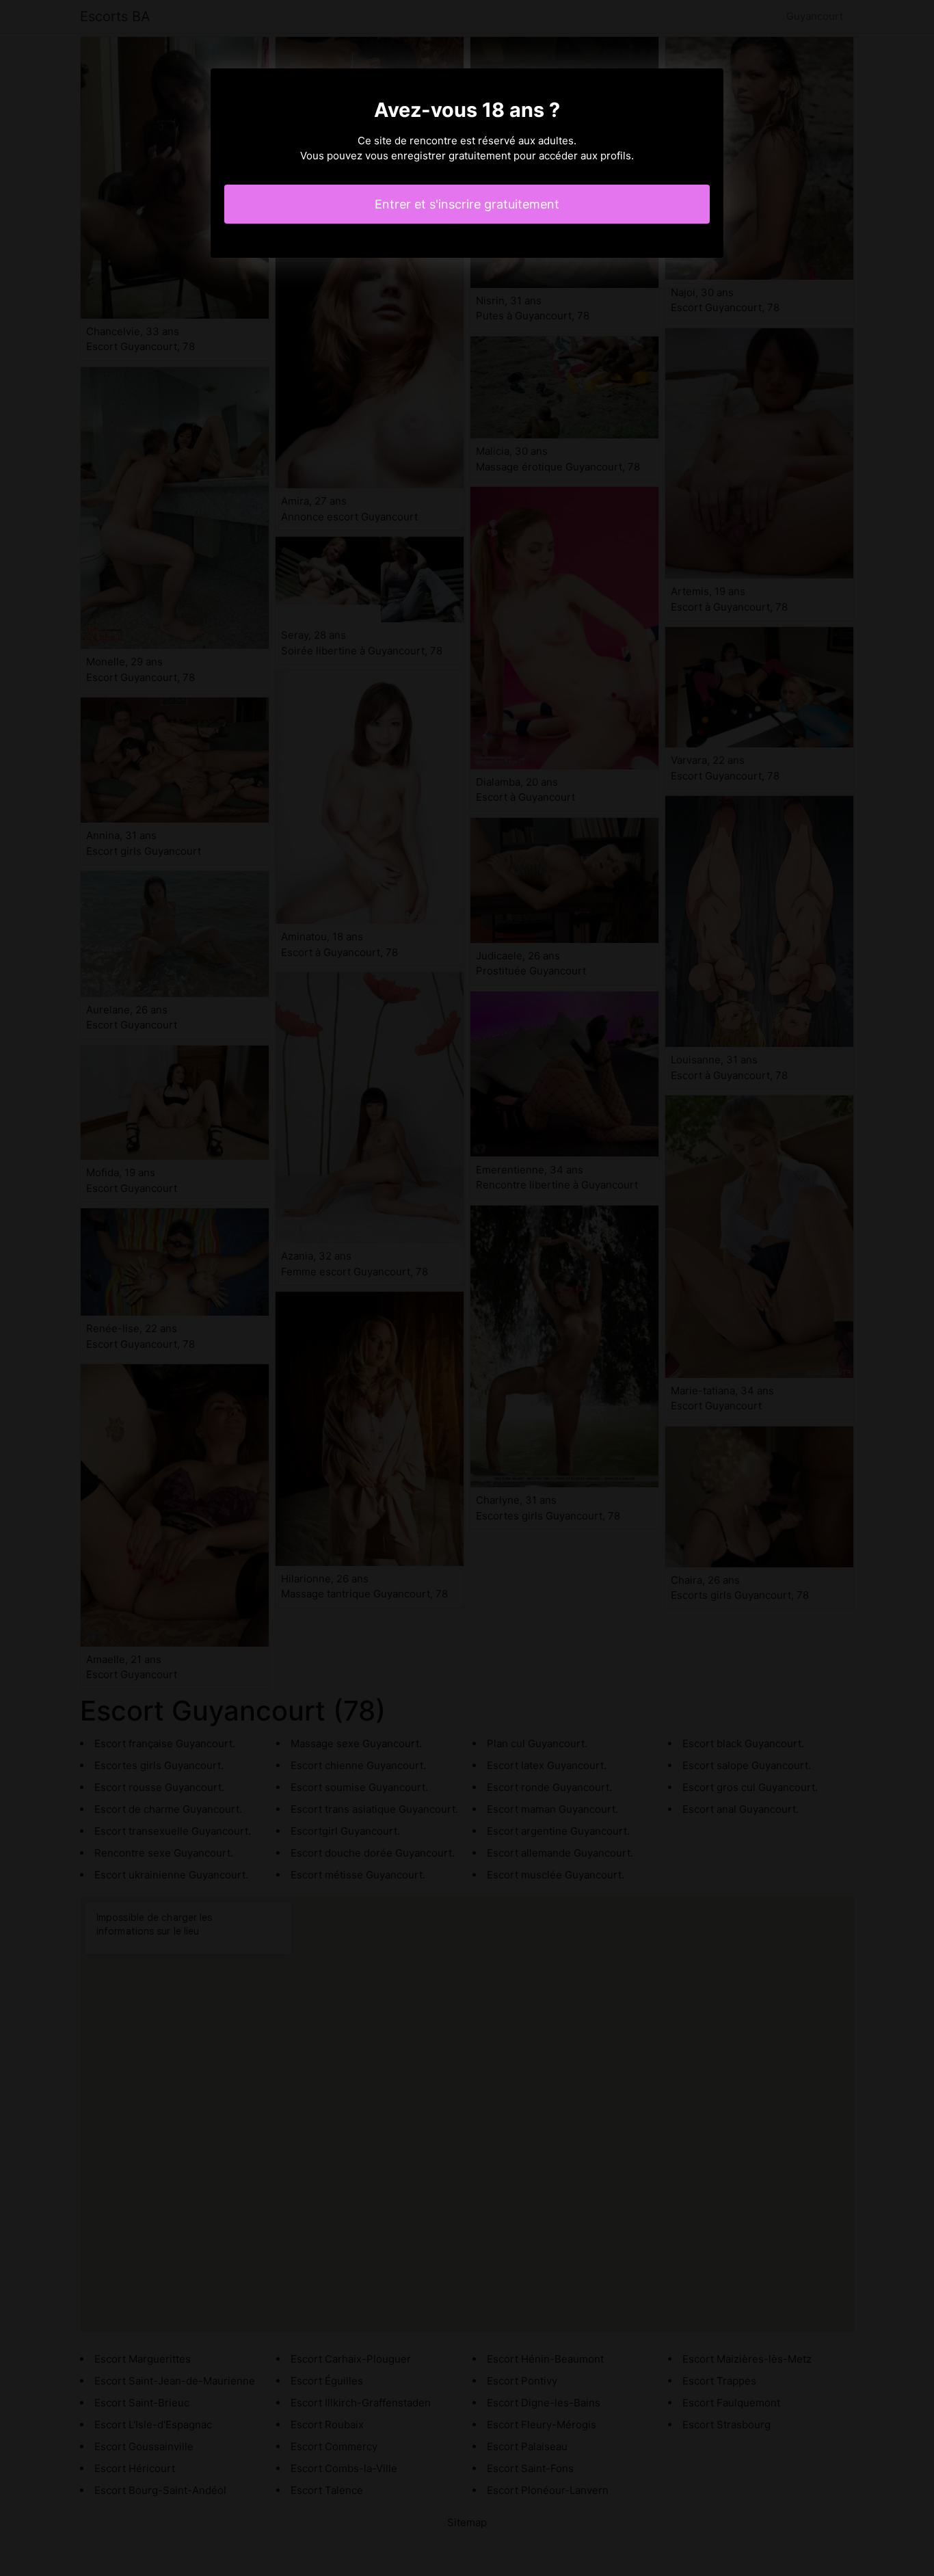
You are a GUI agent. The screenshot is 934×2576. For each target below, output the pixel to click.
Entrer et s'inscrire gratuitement (467, 204)
